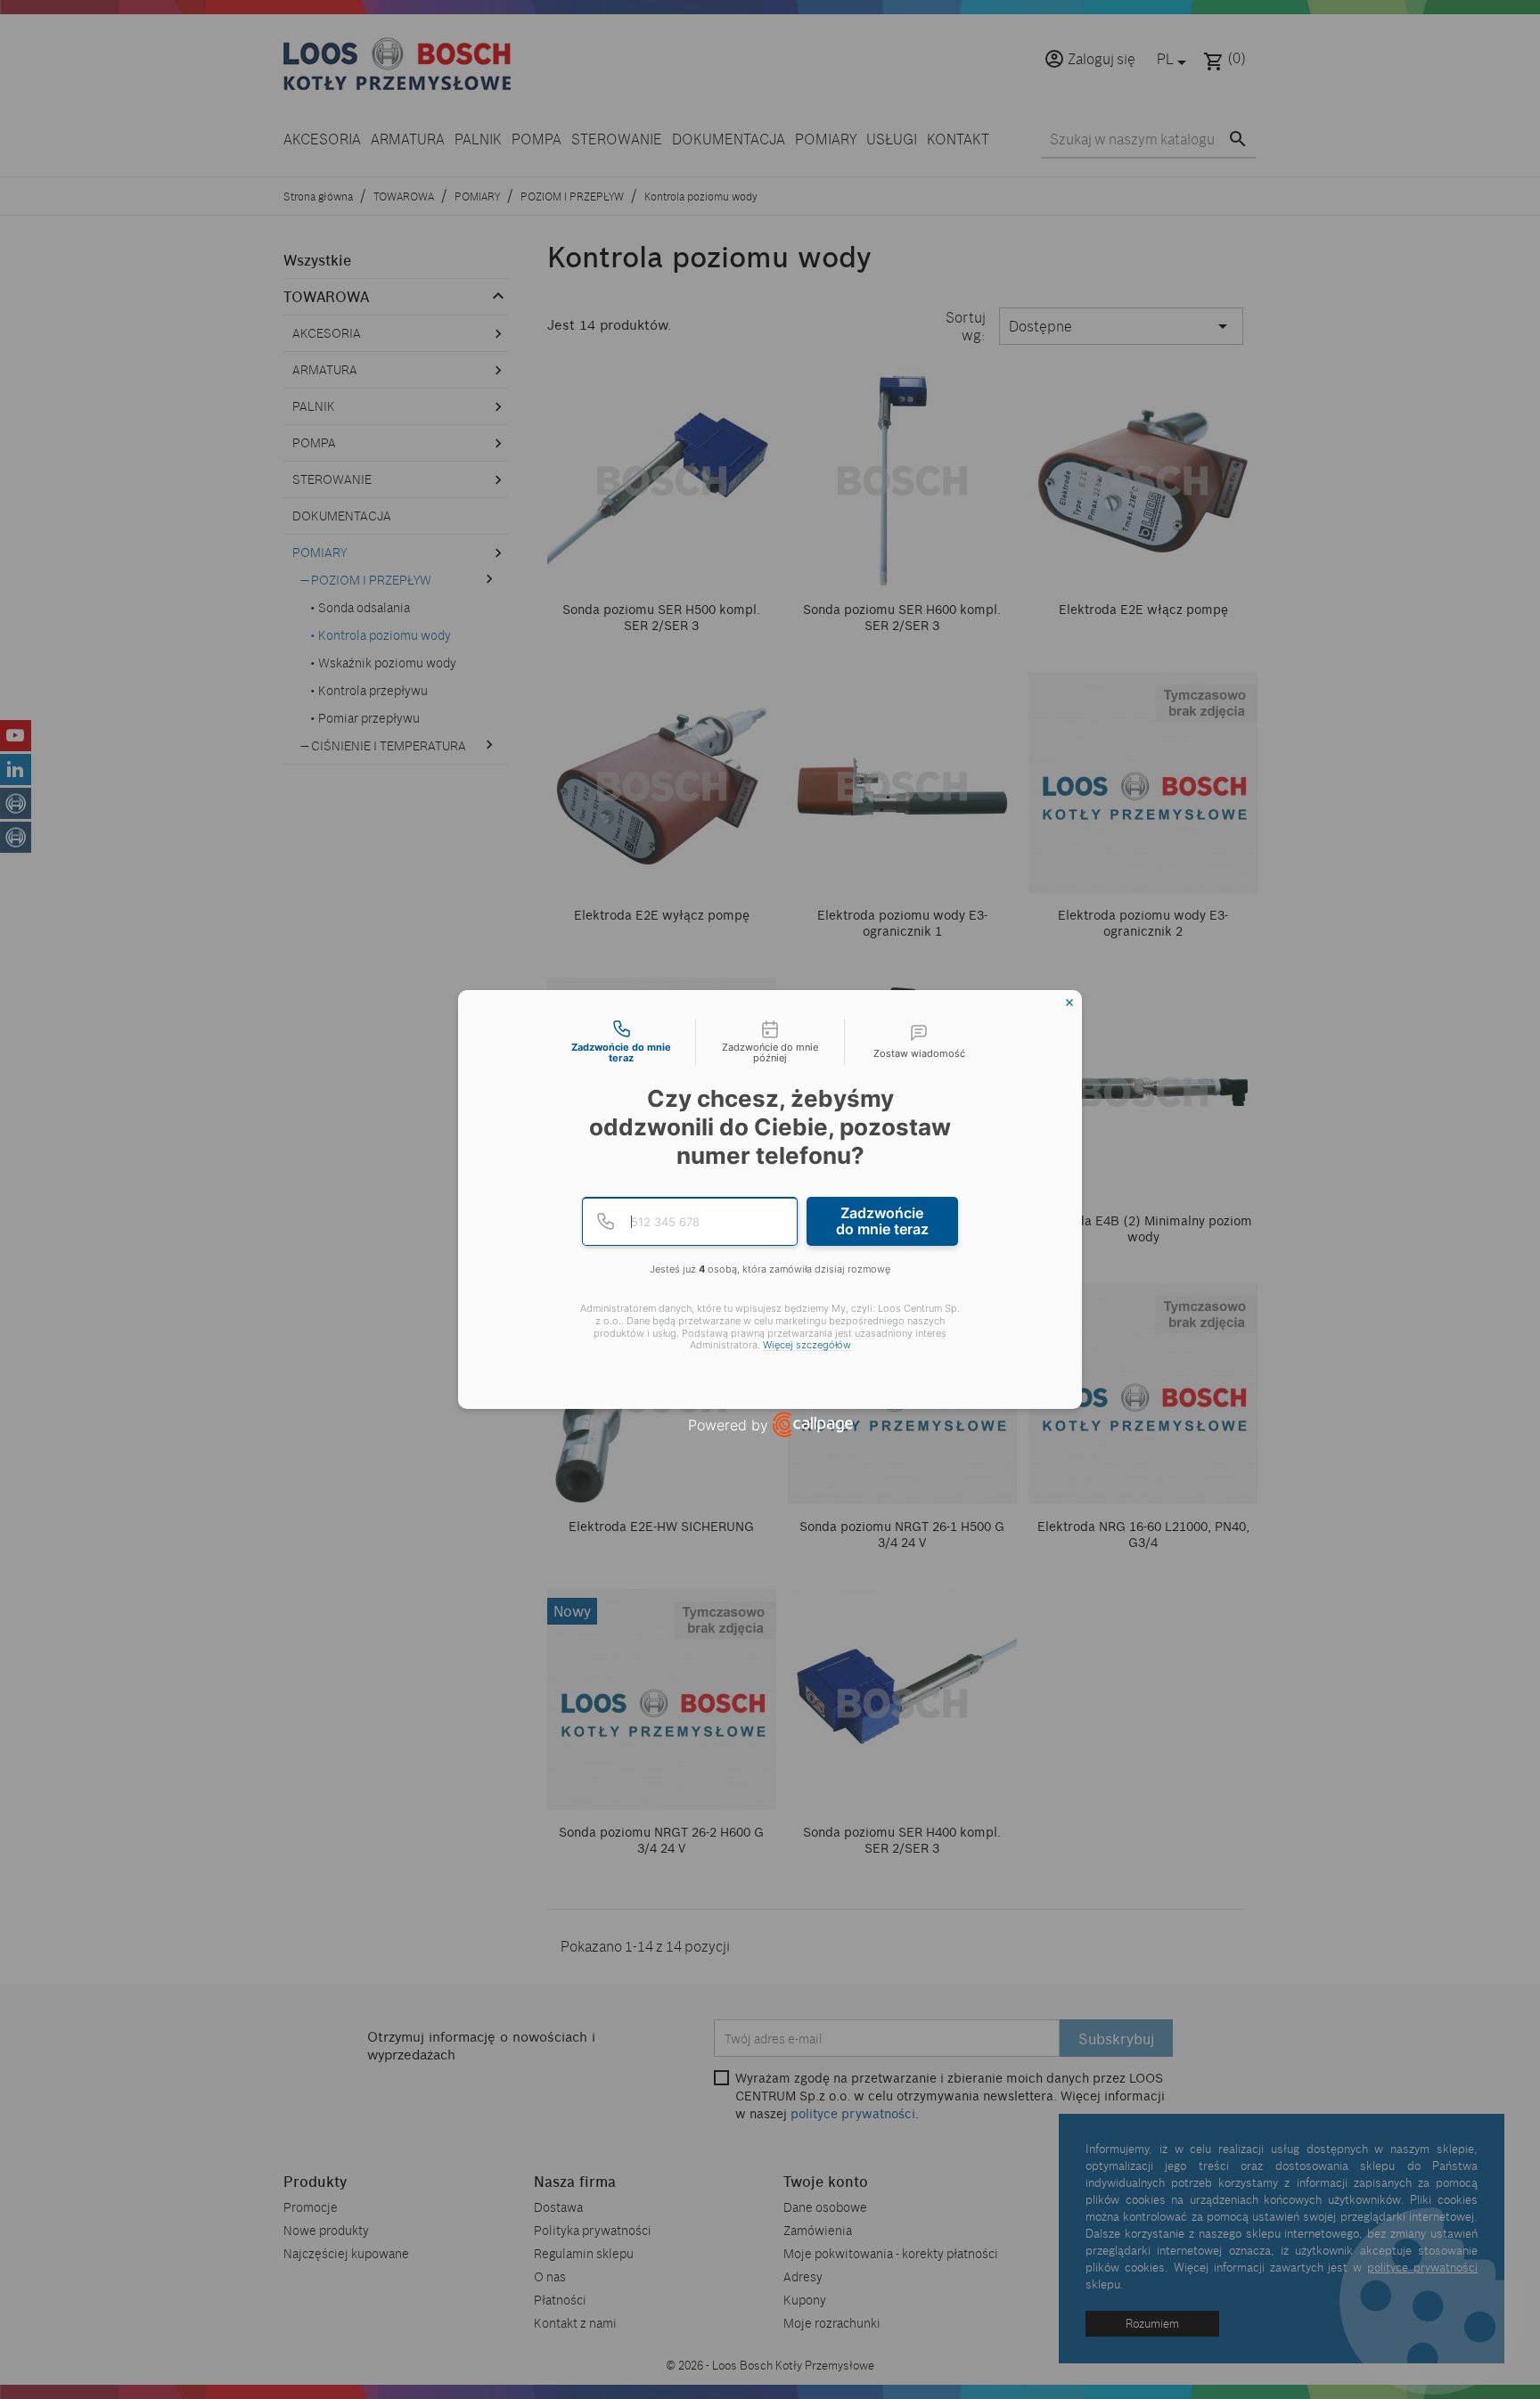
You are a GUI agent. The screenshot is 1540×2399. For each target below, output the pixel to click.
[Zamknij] (1069, 1003)
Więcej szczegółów (807, 1345)
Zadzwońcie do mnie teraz (882, 1221)
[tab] (621, 1042)
